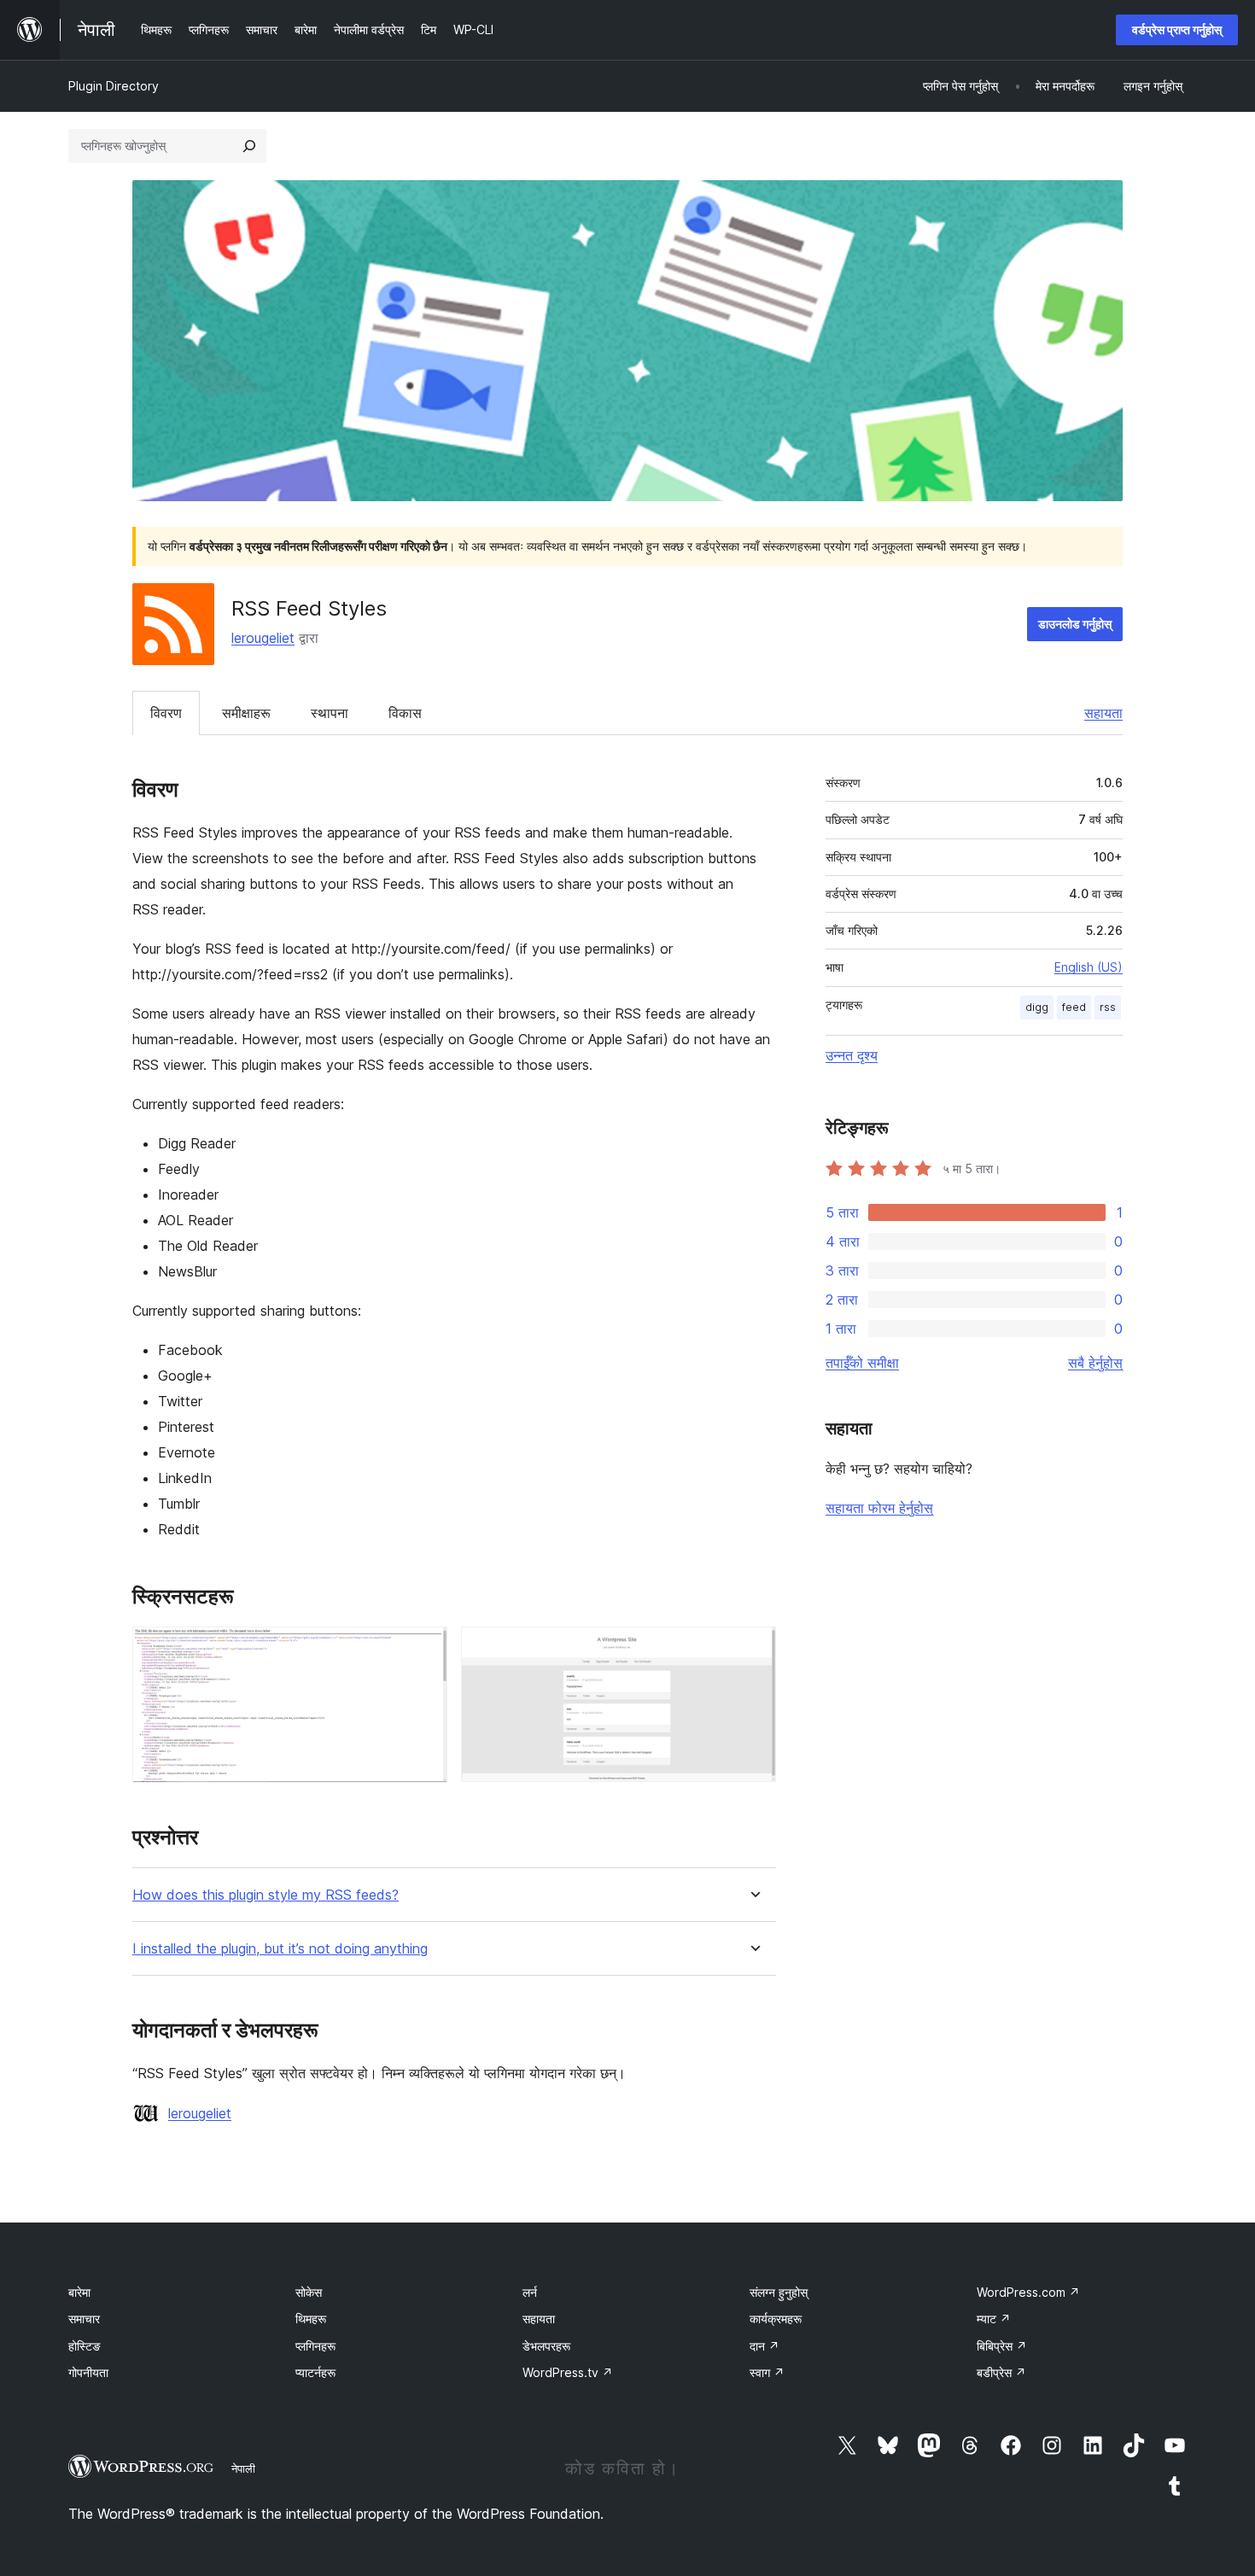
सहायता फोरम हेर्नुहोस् (879, 1508)
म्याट (994, 2319)
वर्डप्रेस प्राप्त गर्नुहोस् (1177, 29)
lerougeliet (263, 638)
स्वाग (767, 2372)
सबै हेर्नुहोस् (1095, 1363)
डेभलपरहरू (546, 2346)
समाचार (84, 2319)
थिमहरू (311, 2319)
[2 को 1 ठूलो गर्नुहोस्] (424, 1650)
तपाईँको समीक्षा (862, 1363)
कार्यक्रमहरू (776, 2319)
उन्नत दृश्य (852, 1055)
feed (1074, 1007)
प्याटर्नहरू (315, 2372)
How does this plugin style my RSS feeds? (266, 1895)
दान (765, 2346)
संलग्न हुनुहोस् (779, 2292)
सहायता (1103, 713)
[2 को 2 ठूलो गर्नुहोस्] (753, 1650)
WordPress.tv (568, 2372)
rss (1108, 1007)
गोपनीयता (88, 2372)
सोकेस (309, 2292)
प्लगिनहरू (315, 2346)
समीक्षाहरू (246, 713)
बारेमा (79, 2292)
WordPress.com (1028, 2292)
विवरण (166, 713)
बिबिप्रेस (1002, 2346)
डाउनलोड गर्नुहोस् (1075, 624)
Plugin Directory (114, 86)
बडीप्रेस (1001, 2372)
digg (1037, 1007)
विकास (405, 713)
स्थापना (330, 713)
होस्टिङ (85, 2346)
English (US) (1089, 967)
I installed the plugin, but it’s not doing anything (280, 1949)
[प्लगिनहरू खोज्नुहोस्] (249, 146)
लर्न (530, 2292)
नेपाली (243, 2468)
